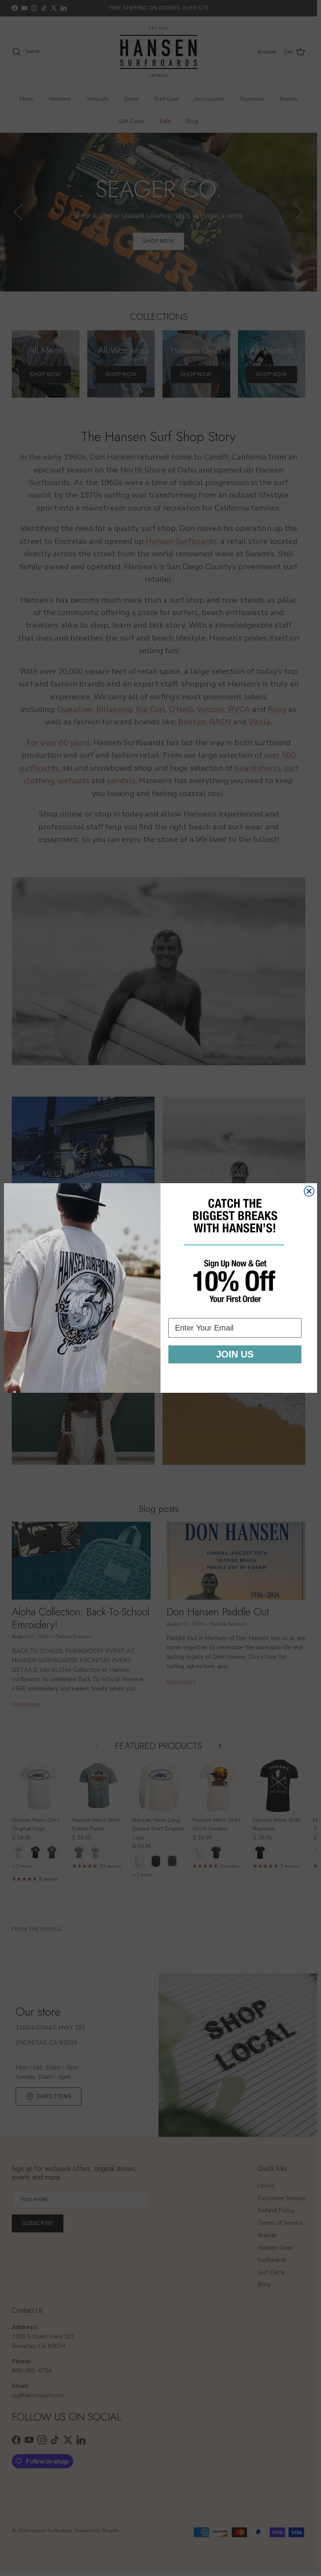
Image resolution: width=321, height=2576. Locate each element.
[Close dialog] (309, 1191)
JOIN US (235, 1354)
